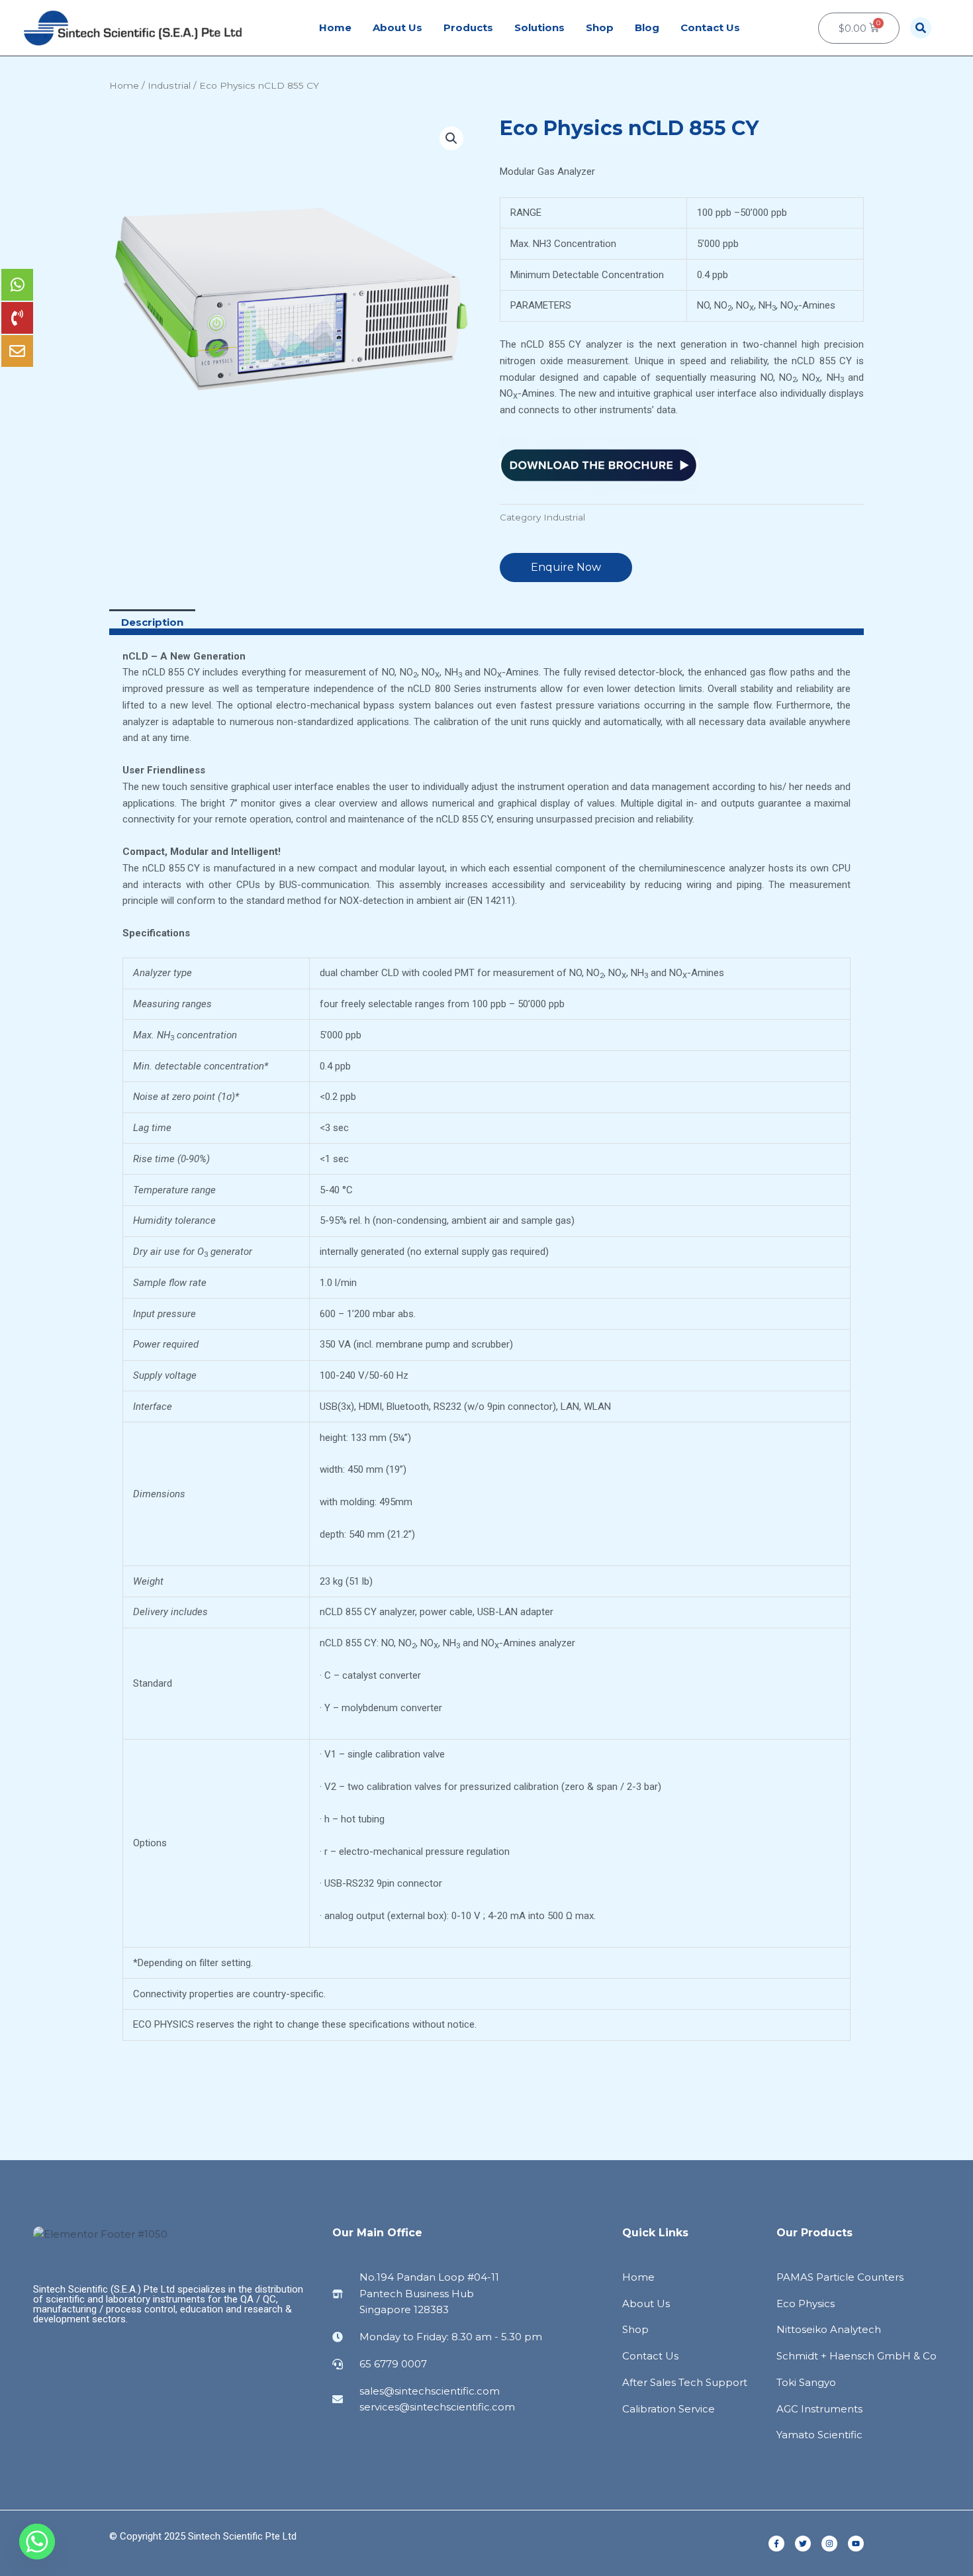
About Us (397, 27)
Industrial (169, 85)
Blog (647, 27)
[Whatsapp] (37, 2542)
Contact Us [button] (710, 27)
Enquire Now (566, 567)
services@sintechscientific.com (437, 2407)
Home (335, 27)
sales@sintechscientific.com (430, 2391)
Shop (600, 27)
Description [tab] (152, 622)
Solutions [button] (539, 27)
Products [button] (468, 27)
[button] (921, 28)
